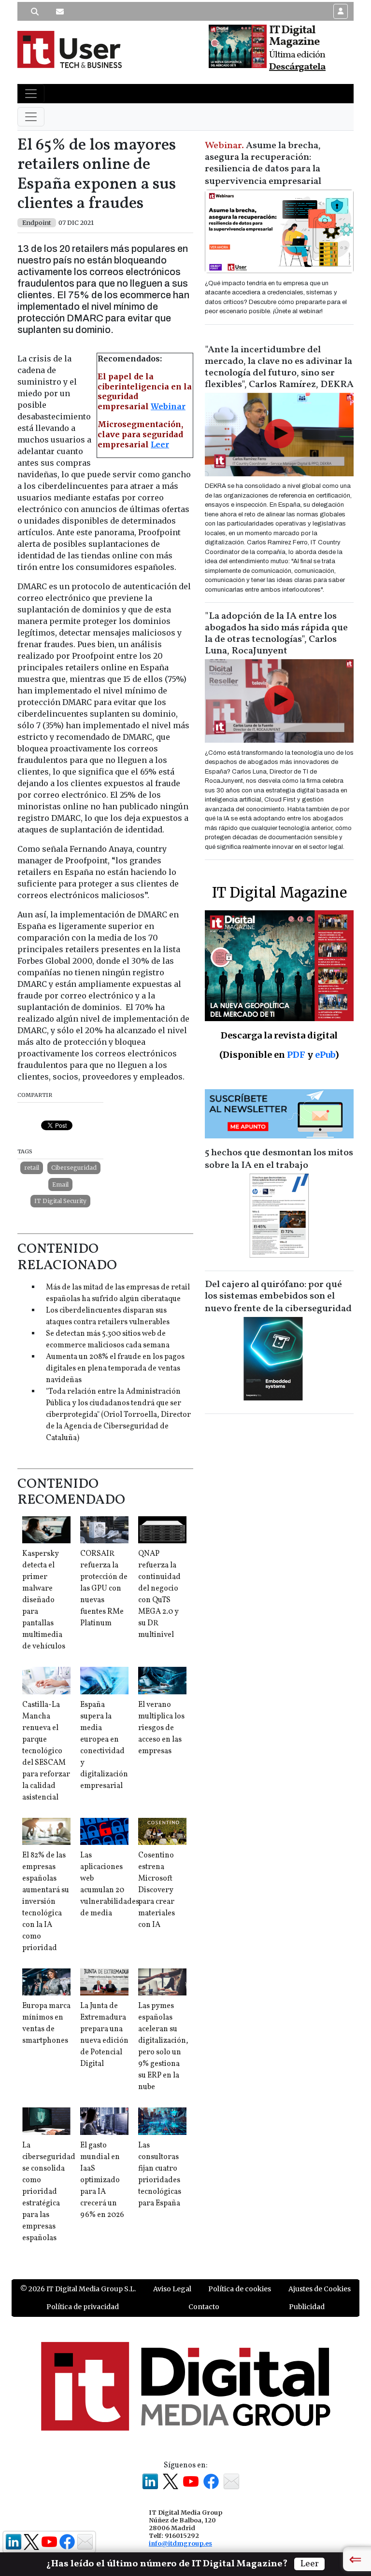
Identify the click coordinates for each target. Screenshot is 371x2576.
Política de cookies (240, 2289)
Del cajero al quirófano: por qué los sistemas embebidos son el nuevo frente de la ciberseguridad (278, 1297)
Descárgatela (297, 67)
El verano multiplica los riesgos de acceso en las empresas (161, 1728)
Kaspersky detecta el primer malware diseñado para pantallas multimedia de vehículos (44, 1600)
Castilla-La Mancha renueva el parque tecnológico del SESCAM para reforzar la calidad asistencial (46, 1751)
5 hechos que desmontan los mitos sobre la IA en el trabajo (279, 1159)
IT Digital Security (60, 1201)
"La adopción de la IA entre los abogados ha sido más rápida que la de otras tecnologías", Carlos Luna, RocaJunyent (276, 634)
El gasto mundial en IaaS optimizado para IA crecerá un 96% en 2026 (102, 2180)
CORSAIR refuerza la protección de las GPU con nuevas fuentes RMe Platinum (104, 1589)
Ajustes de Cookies (320, 2289)
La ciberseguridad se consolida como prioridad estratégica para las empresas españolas (49, 2192)
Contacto (204, 2307)
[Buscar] (35, 12)
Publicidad (307, 2307)
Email (60, 1184)
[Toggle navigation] (31, 94)
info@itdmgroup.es (180, 2543)
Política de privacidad (83, 2307)
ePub (325, 1055)
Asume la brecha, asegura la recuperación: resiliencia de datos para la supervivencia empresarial (263, 164)
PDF (296, 1055)
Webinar (168, 406)
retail (32, 1168)
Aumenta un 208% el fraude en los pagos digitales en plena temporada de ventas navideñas (115, 1369)
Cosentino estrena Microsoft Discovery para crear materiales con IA (157, 1890)
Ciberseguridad (74, 1168)
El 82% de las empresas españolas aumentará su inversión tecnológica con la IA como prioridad (46, 1902)
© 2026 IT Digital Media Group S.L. (78, 2289)
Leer (160, 444)
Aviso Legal (172, 2289)
